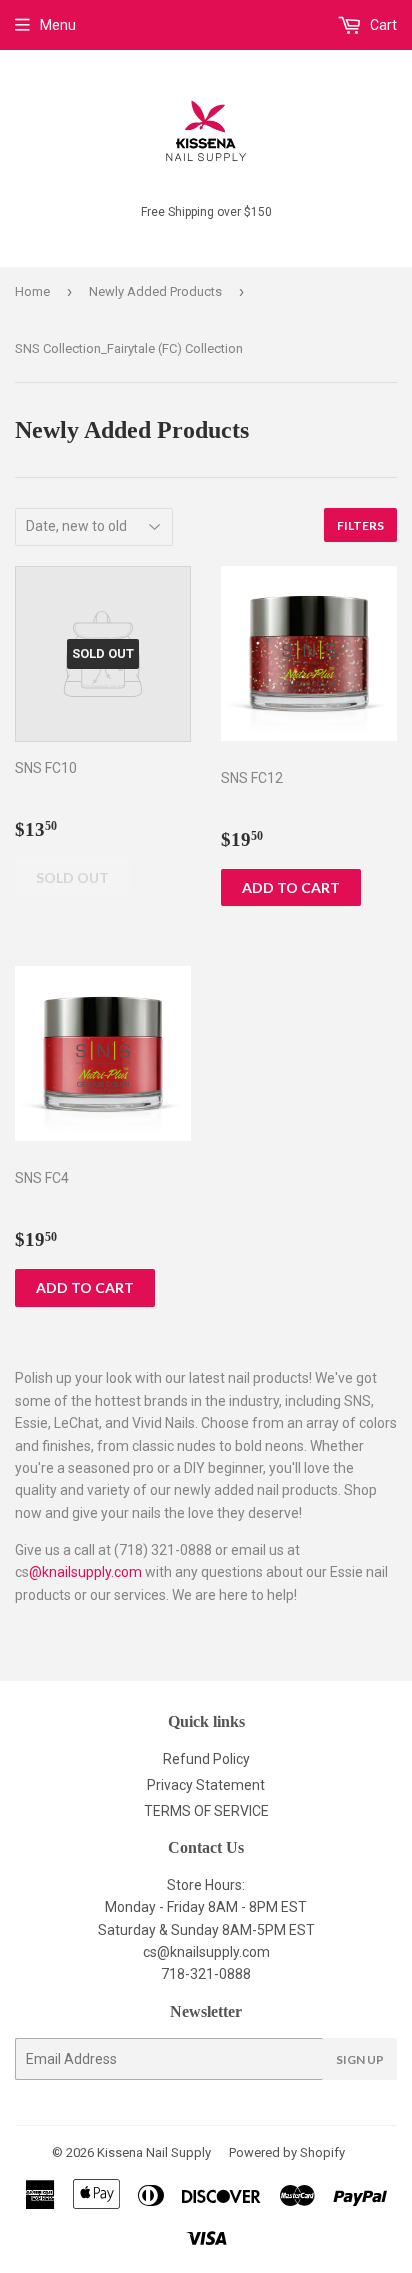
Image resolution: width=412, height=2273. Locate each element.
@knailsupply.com (85, 1572)
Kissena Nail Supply (154, 2152)
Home (32, 291)
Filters (360, 525)
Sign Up (360, 2059)
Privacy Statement (206, 1785)
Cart (382, 25)
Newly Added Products (155, 291)
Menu (58, 25)
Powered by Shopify (287, 2152)
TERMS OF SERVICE (206, 1811)
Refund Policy (206, 1759)
